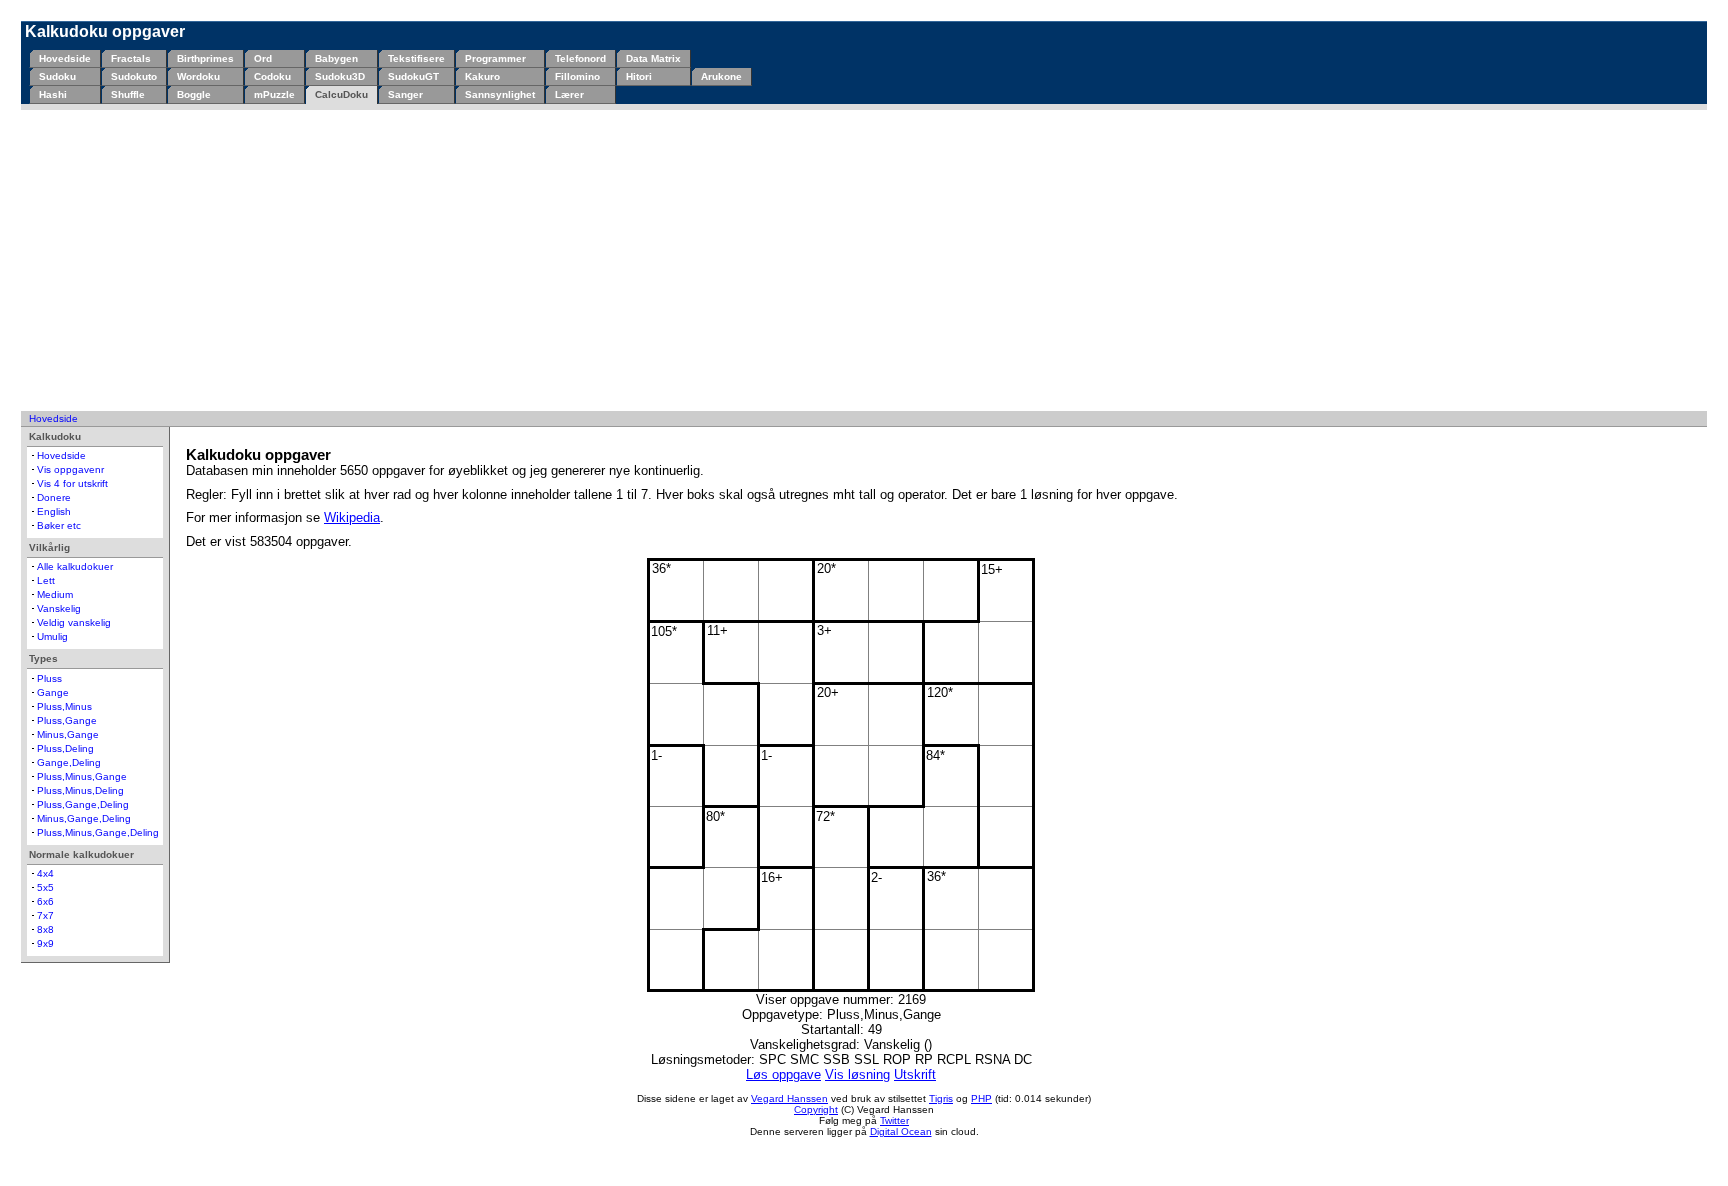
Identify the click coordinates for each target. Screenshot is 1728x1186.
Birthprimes (205, 58)
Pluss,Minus (64, 706)
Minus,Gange (68, 734)
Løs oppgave (783, 1074)
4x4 (45, 873)
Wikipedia (352, 517)
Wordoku (198, 76)
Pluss (49, 678)
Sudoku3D (340, 76)
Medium (55, 594)
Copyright (816, 1109)
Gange (53, 692)
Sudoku (57, 76)
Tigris (941, 1098)
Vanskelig (59, 608)
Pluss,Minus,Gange (82, 776)
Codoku (272, 76)
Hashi (53, 94)
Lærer (569, 94)
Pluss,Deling (65, 748)
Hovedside (65, 58)
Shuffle (128, 94)
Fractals (131, 58)
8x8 (45, 929)
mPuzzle (274, 94)
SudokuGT (413, 76)
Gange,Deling (69, 762)
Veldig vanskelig (74, 622)
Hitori (639, 76)
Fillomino (577, 76)
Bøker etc (59, 525)
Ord (263, 58)
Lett (46, 580)
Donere (54, 497)
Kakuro (482, 76)
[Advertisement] (864, 260)
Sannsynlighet (500, 94)
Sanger (405, 94)
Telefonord (580, 58)
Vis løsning (857, 1074)
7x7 (45, 915)
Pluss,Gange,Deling (83, 804)
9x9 (45, 943)
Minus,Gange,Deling (84, 818)
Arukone (721, 76)
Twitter (894, 1120)
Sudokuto (134, 76)
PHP (981, 1098)
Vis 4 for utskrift (72, 483)
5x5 (45, 887)
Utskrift (915, 1074)
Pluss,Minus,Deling (80, 790)
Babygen (336, 58)
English (54, 511)
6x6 (45, 901)
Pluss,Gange (67, 720)
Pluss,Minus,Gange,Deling (98, 832)
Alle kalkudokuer (75, 566)
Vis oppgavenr (70, 469)
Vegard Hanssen (789, 1098)
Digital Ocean (901, 1131)
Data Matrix (653, 58)
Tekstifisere (416, 58)
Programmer (495, 58)
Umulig (52, 636)
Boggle (194, 94)
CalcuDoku (341, 94)
